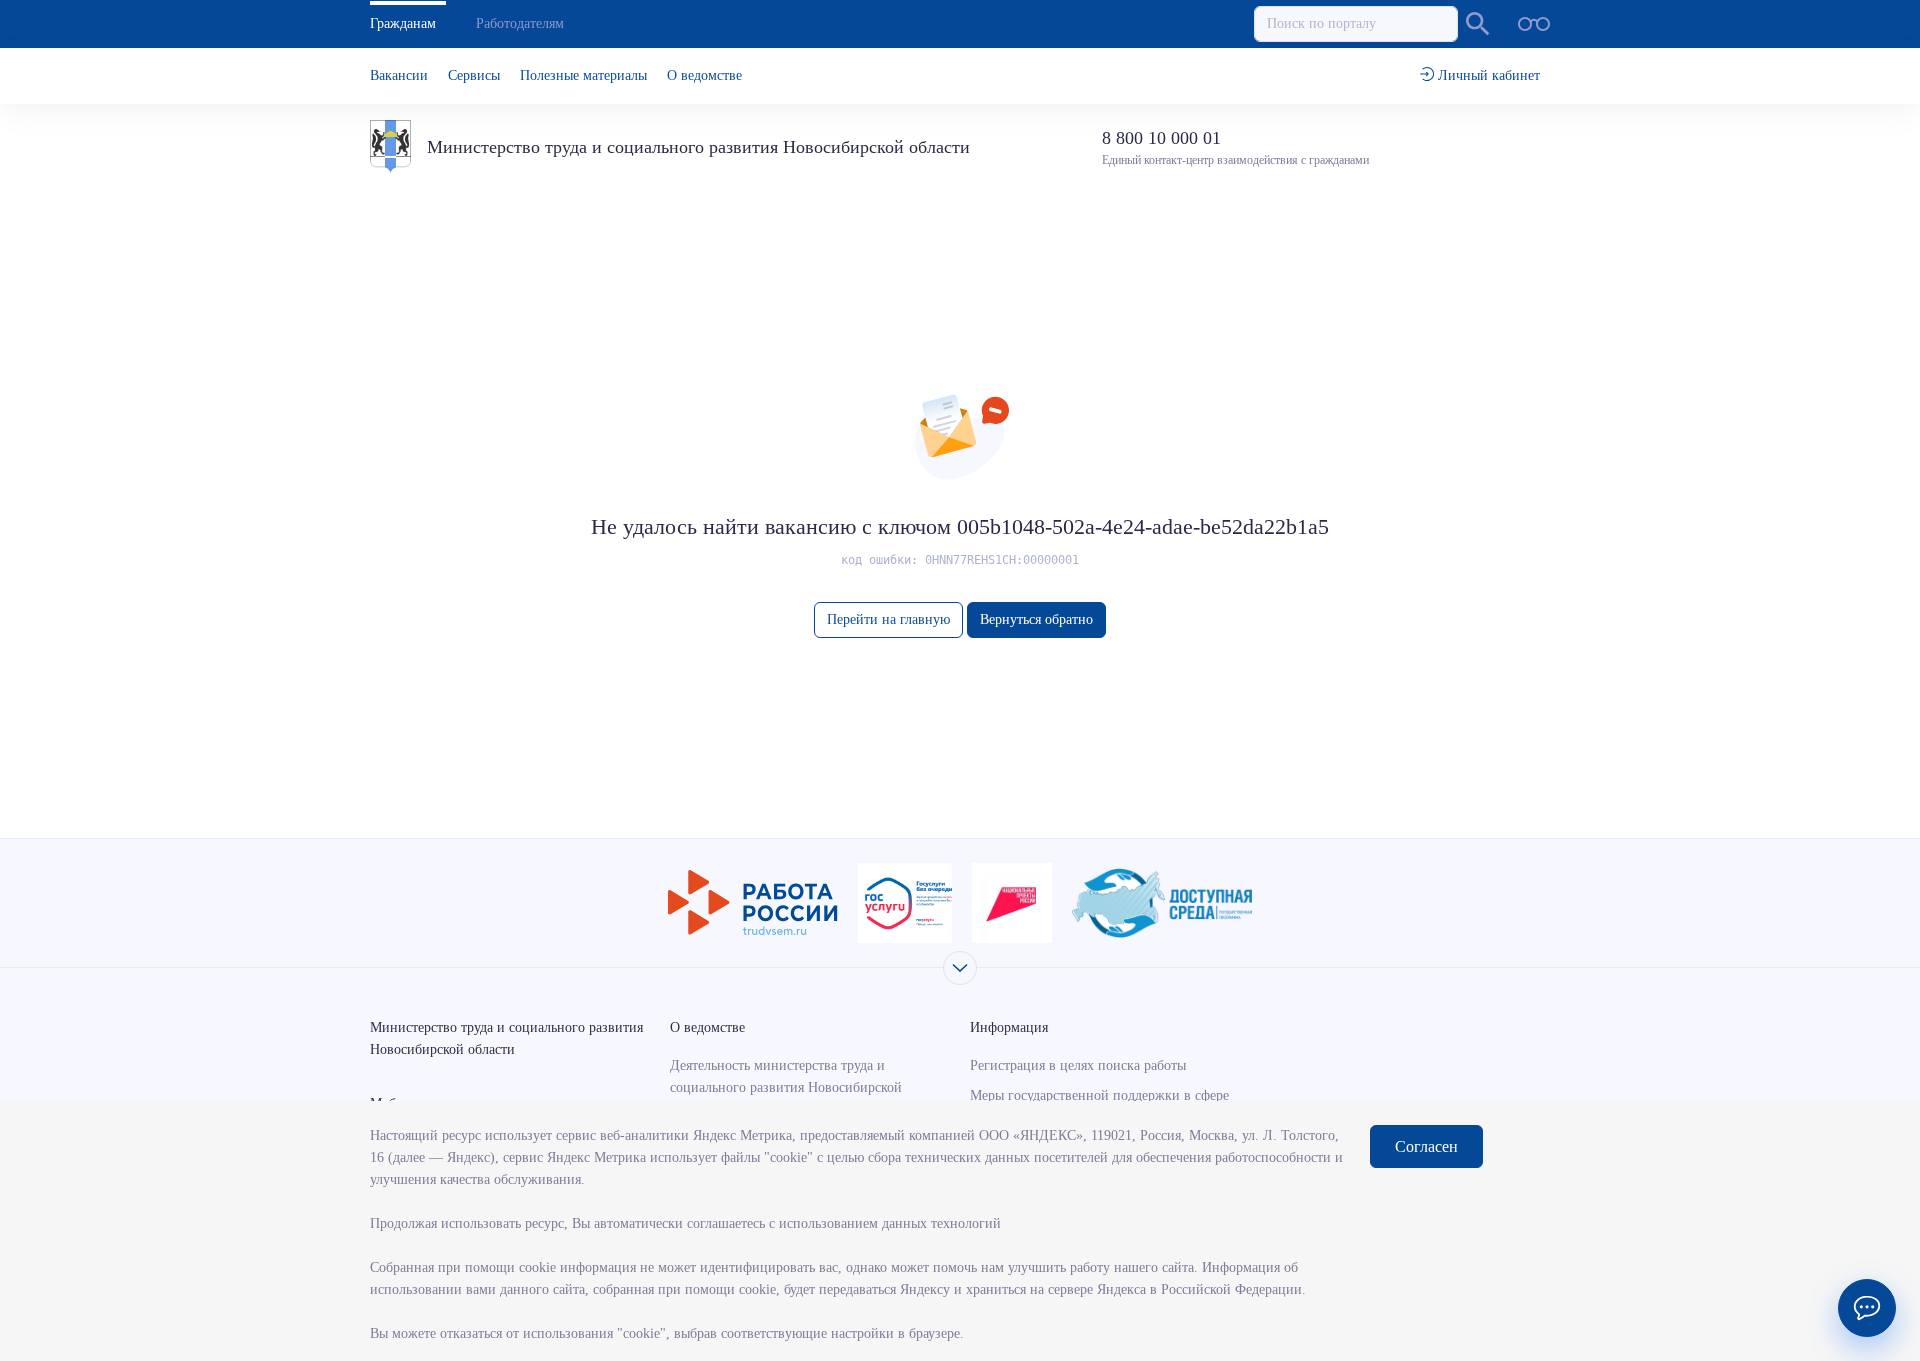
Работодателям (520, 23)
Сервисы (474, 75)
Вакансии (399, 75)
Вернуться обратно (1036, 619)
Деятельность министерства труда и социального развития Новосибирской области (786, 1087)
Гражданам (403, 23)
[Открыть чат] (1867, 1308)
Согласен (1426, 1146)
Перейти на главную (888, 619)
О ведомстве (704, 75)
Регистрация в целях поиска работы (1078, 1065)
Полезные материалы (583, 75)
